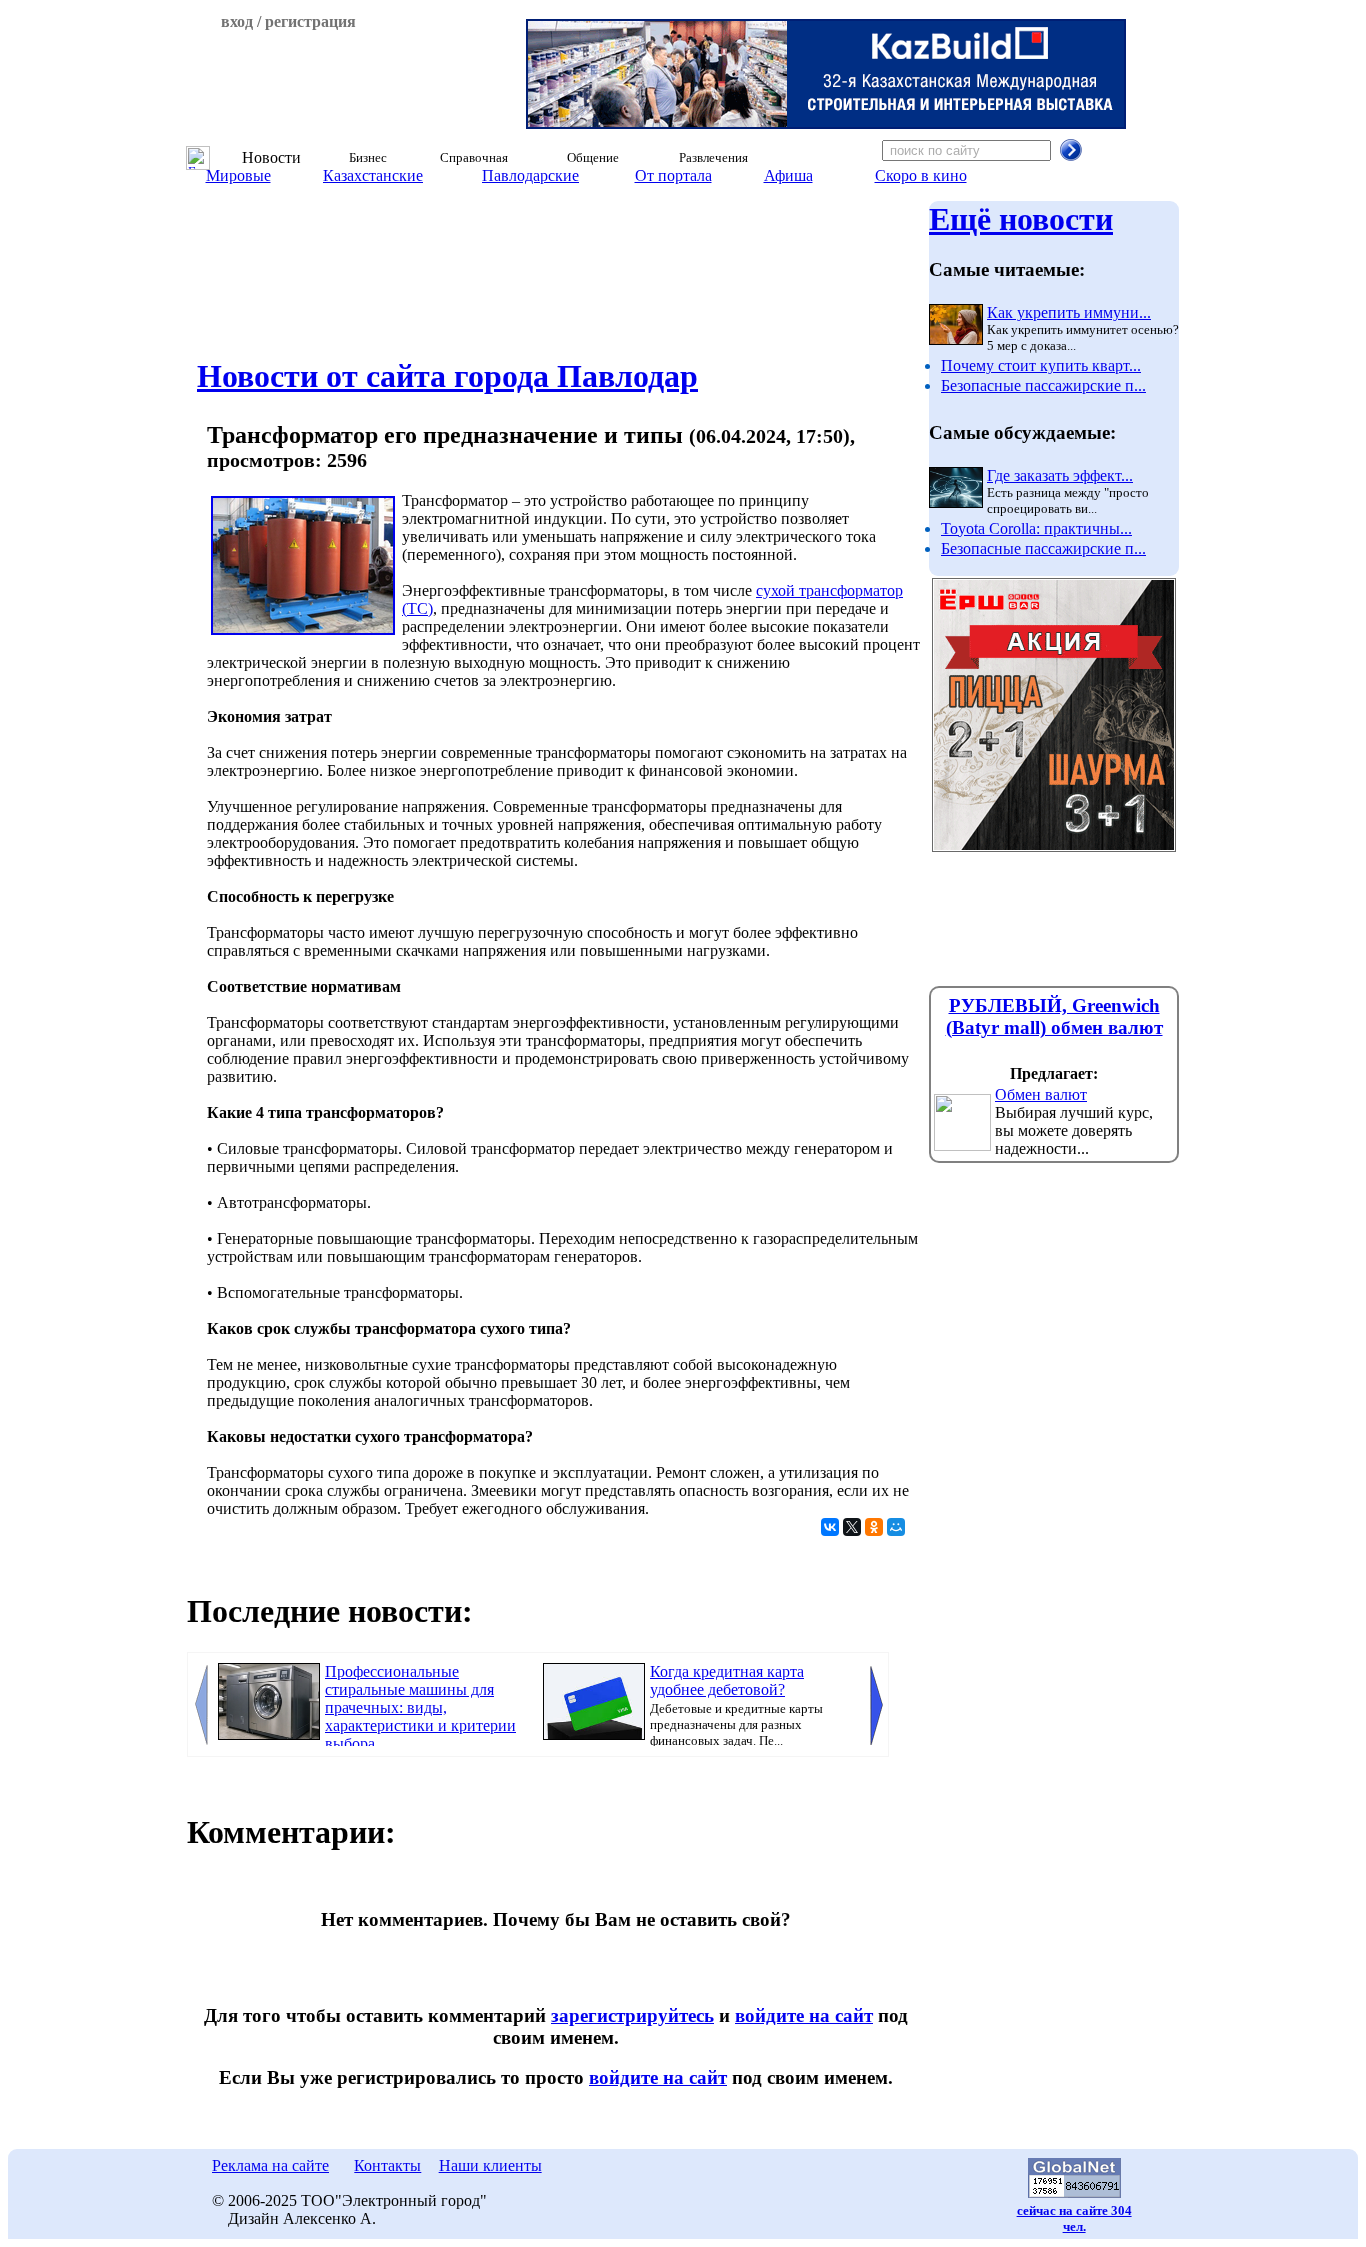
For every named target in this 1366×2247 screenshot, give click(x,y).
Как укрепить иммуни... (1069, 312)
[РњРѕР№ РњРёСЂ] (896, 1527)
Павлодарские (530, 175)
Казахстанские (373, 175)
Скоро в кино (921, 175)
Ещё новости (1021, 219)
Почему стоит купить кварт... (1041, 365)
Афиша (788, 175)
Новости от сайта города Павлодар (447, 376)
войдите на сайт (804, 2015)
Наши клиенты (490, 2165)
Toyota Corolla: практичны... (1036, 528)
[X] (852, 1527)
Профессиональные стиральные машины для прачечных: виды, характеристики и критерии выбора (420, 1707)
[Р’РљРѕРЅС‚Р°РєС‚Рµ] (830, 1527)
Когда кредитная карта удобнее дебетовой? (727, 1680)
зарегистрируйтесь (632, 2015)
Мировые (238, 175)
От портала (673, 175)
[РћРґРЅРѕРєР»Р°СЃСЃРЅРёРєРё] (874, 1527)
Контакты (387, 2165)
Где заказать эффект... (1060, 475)
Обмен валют (1041, 1094)
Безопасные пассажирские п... (1043, 385)
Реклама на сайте (270, 2165)
